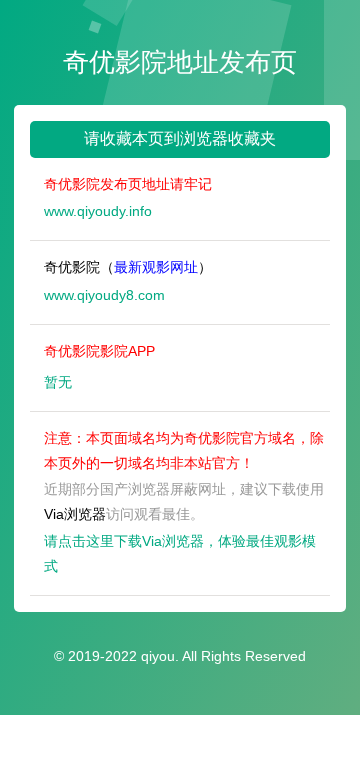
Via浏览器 (75, 514)
